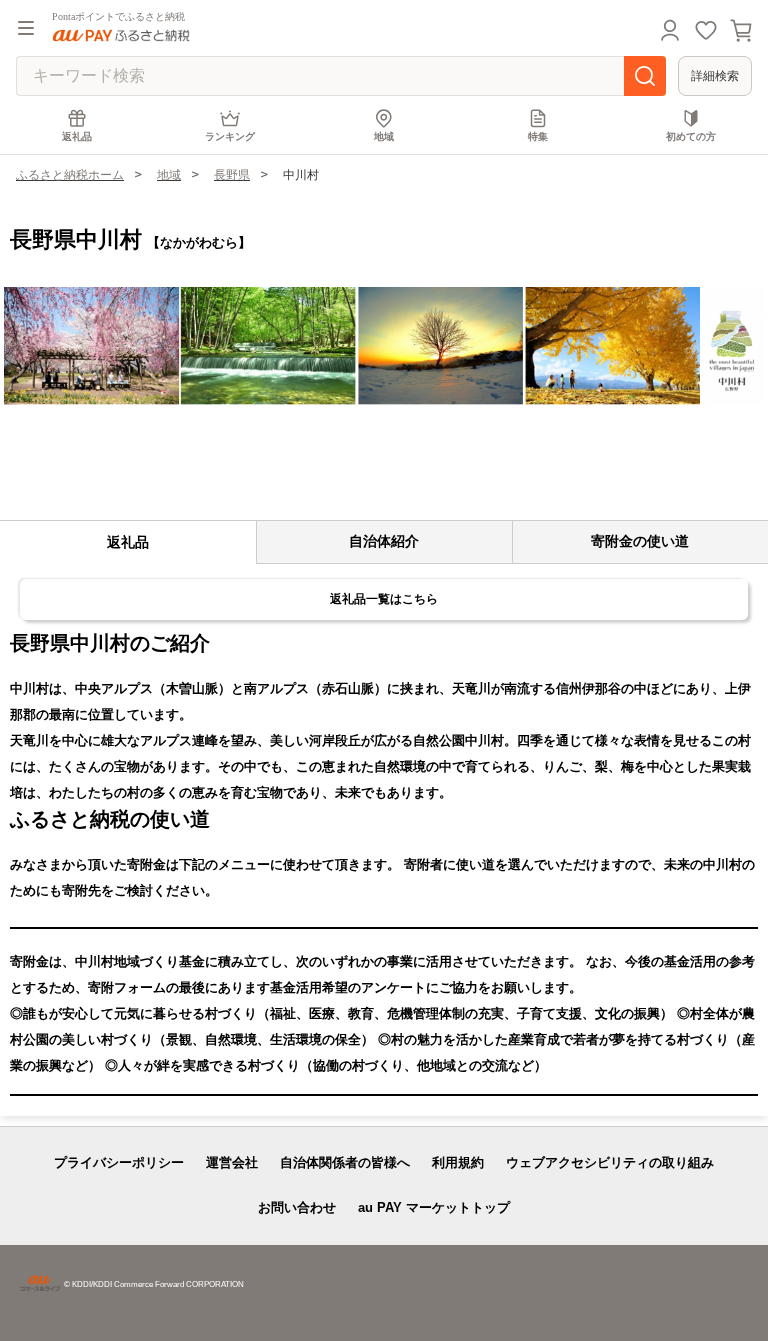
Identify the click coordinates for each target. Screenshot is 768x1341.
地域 (384, 136)
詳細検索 (715, 76)
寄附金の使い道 (640, 541)
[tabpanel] (384, 346)
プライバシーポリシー (119, 1162)
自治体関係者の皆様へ (345, 1162)
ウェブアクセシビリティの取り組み (610, 1162)
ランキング (230, 136)
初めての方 (691, 136)
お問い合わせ (297, 1207)
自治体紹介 (384, 541)
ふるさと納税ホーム (70, 175)
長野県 (232, 175)
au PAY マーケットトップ (434, 1207)
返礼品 (77, 136)
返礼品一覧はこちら (384, 599)
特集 (538, 136)
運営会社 (232, 1162)
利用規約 (458, 1162)
